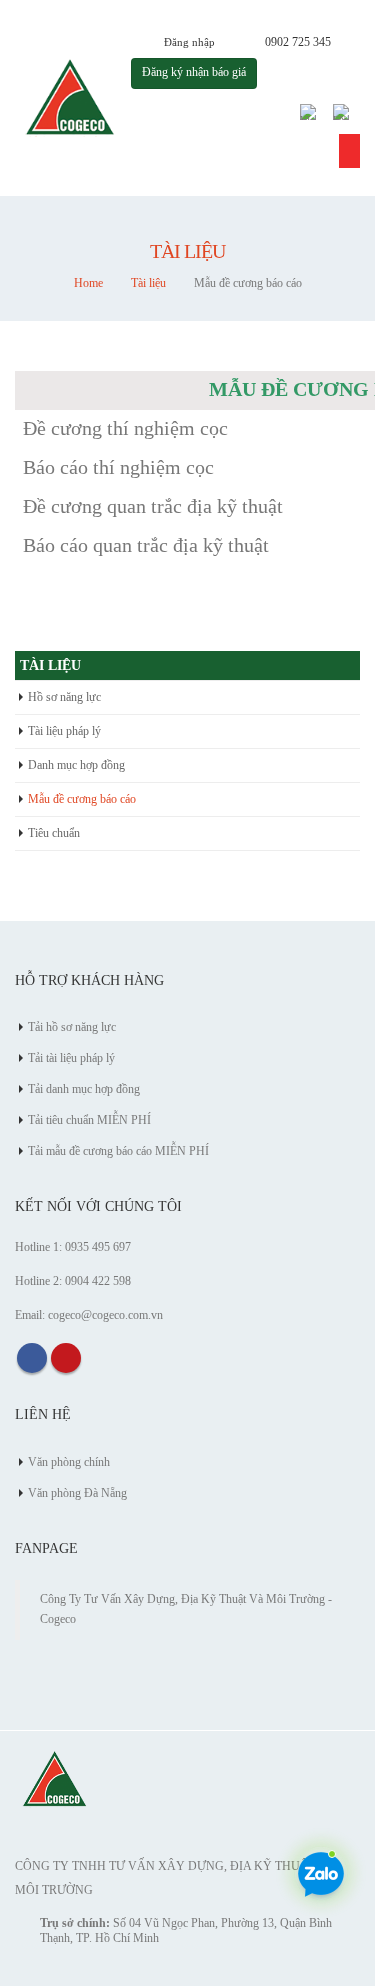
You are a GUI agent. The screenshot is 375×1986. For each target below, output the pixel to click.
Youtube (66, 1358)
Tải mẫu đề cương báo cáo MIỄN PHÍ (118, 1151)
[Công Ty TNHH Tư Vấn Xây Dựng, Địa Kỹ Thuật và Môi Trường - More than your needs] (70, 98)
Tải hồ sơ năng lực (72, 1027)
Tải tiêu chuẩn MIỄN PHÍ (89, 1120)
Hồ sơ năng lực (64, 697)
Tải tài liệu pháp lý (71, 1058)
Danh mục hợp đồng (76, 765)
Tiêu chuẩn (54, 833)
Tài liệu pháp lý (64, 731)
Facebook (32, 1358)
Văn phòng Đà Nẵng (77, 1493)
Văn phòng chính (69, 1462)
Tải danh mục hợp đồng (84, 1089)
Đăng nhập (189, 42)
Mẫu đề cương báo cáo (82, 799)
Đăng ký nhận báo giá (194, 72)
